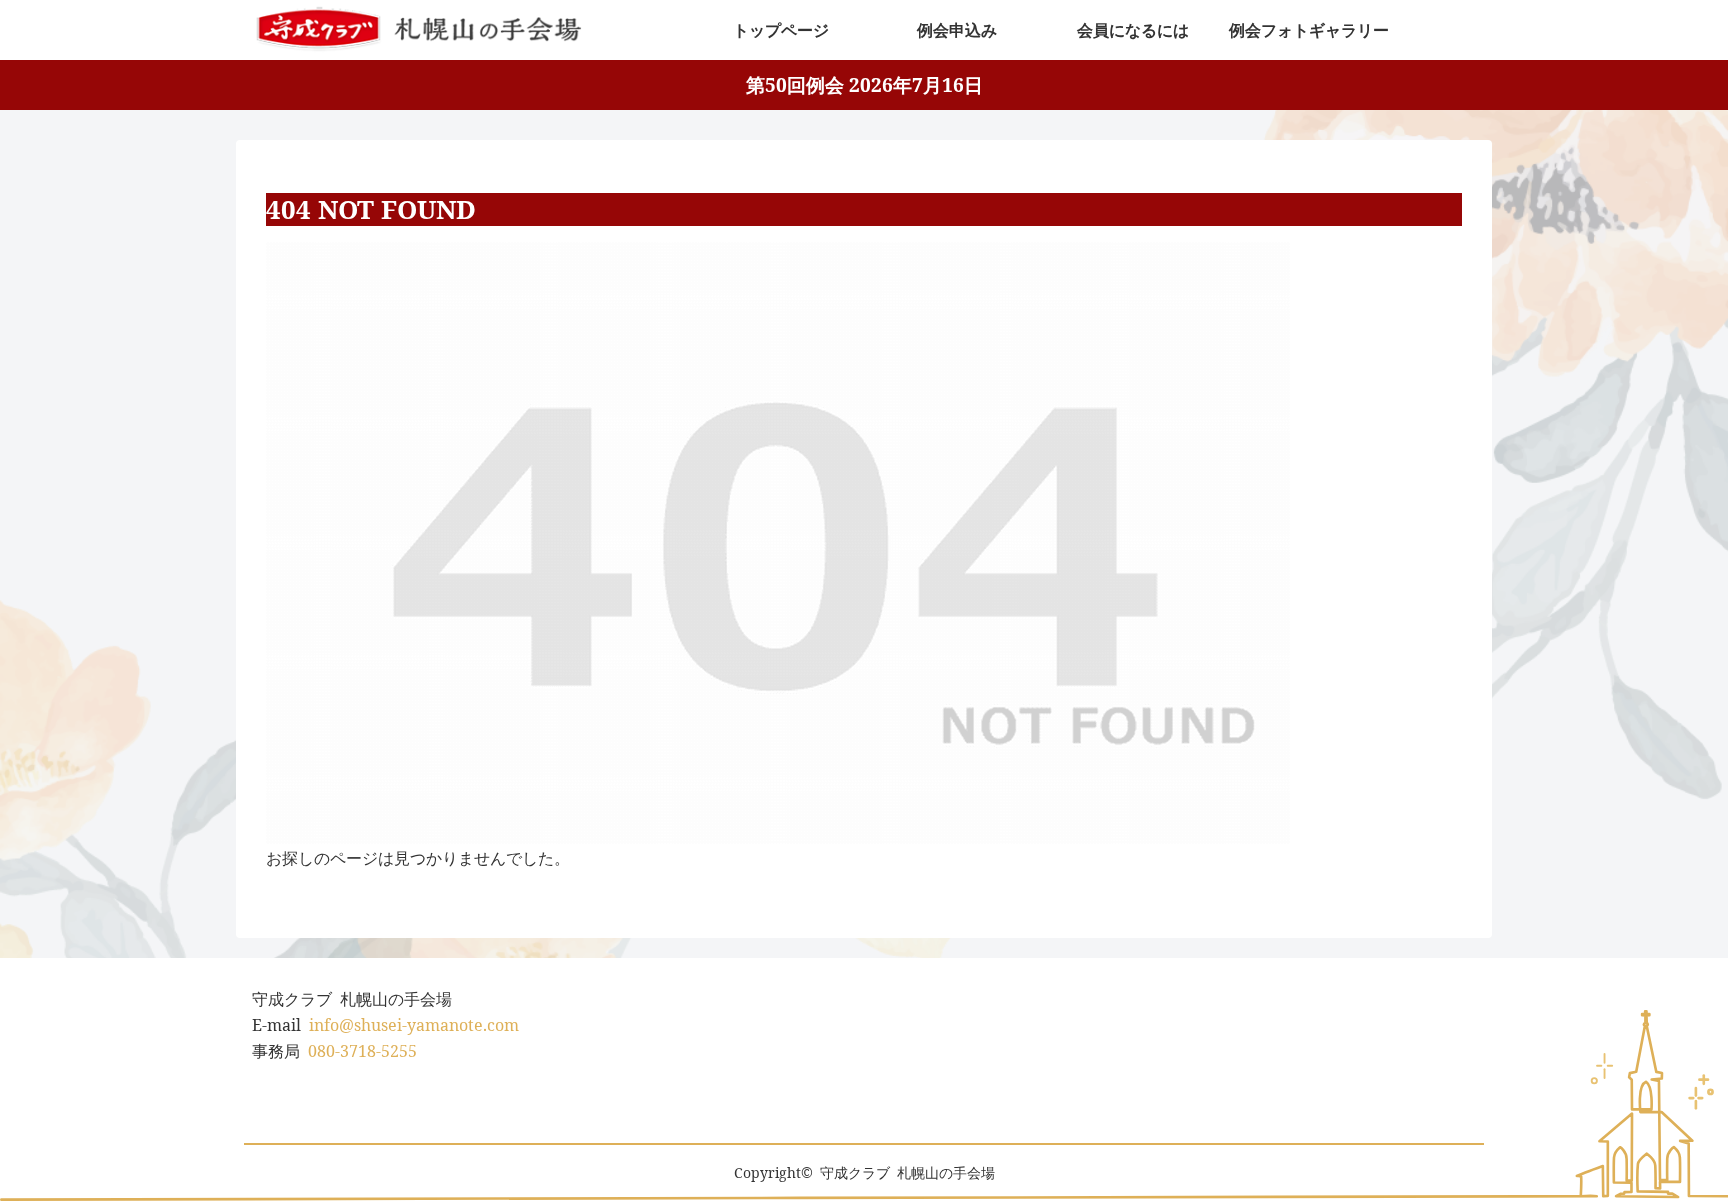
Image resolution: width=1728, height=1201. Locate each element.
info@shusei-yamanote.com (414, 1025)
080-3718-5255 (362, 1051)
